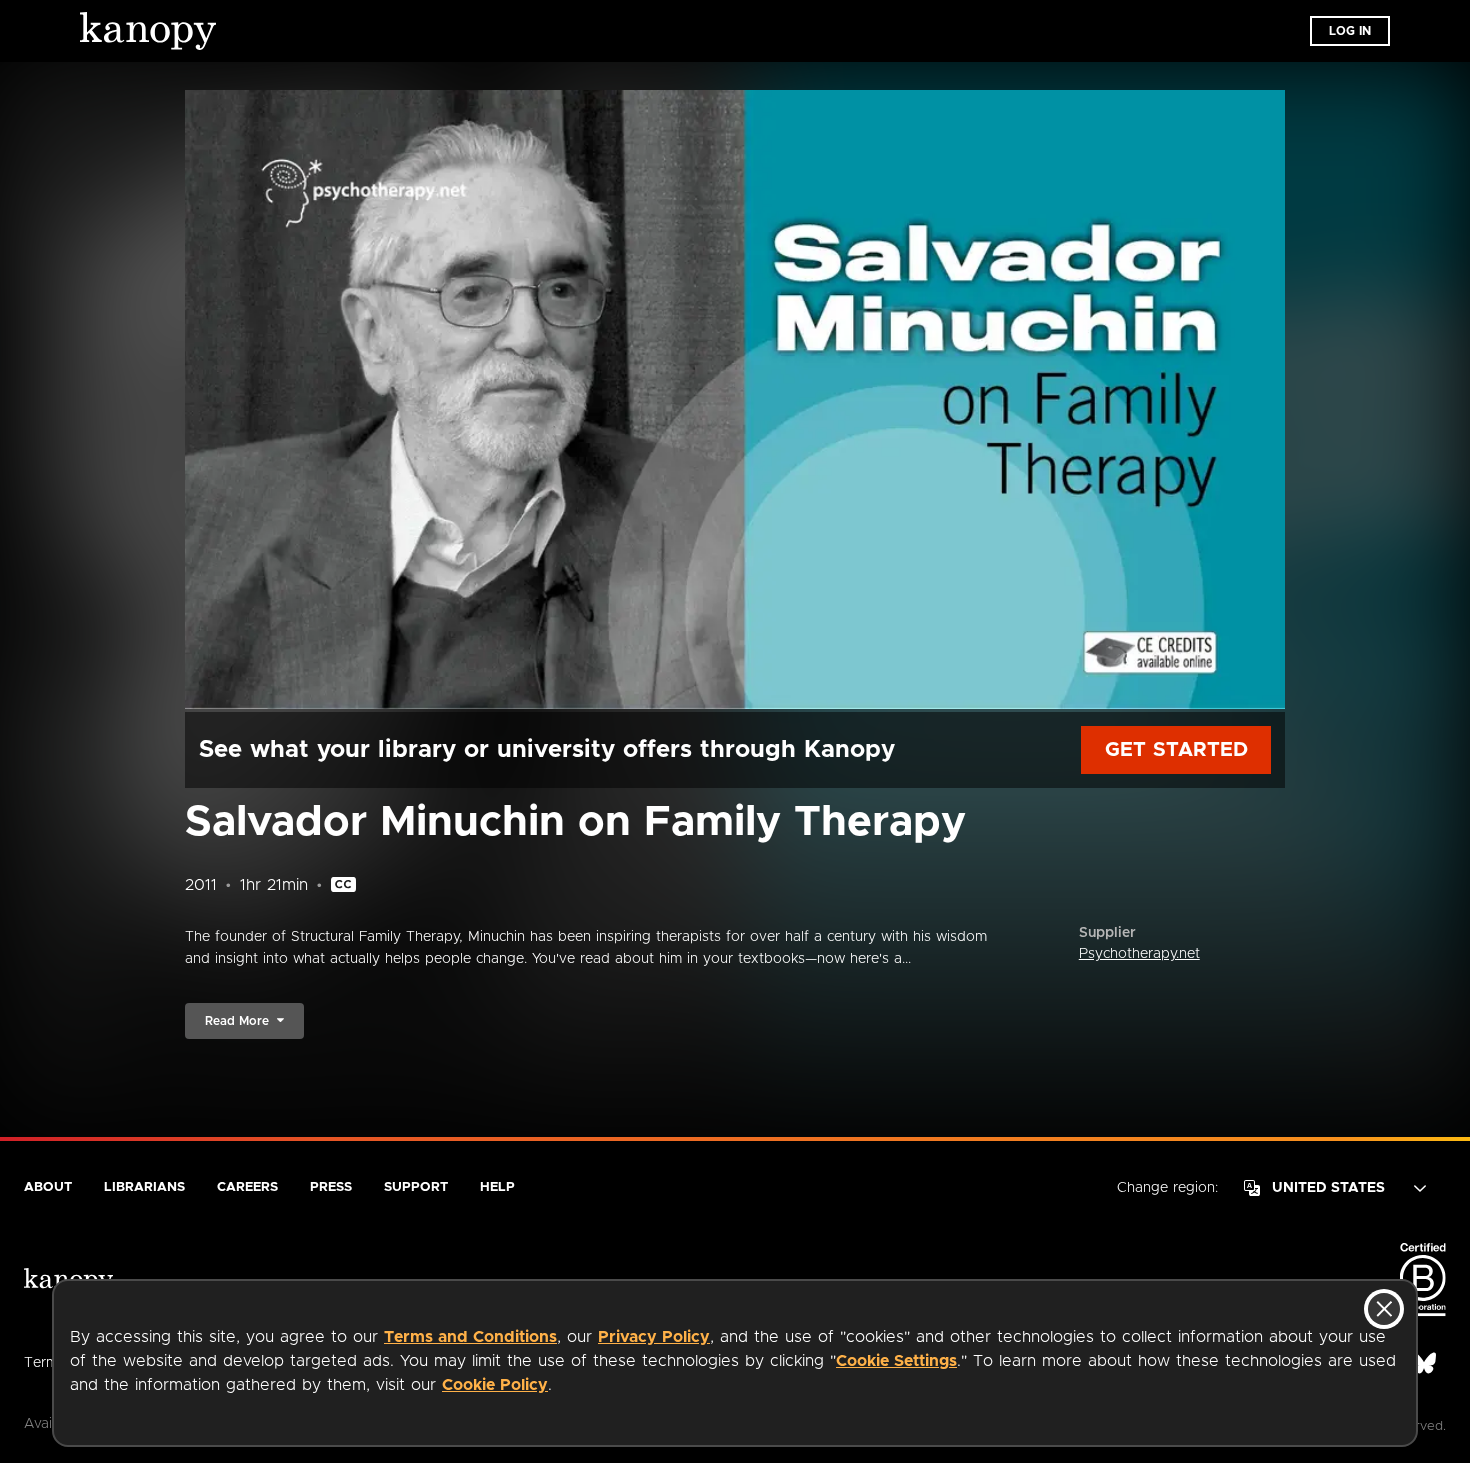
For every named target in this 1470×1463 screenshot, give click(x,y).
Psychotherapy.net (1139, 954)
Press (331, 1187)
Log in (1350, 31)
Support (416, 1187)
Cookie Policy (495, 1385)
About (48, 1187)
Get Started (1176, 750)
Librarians (144, 1187)
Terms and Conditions (470, 1337)
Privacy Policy (654, 1337)
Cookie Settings (896, 1361)
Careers (247, 1187)
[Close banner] (1384, 1309)
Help (497, 1187)
